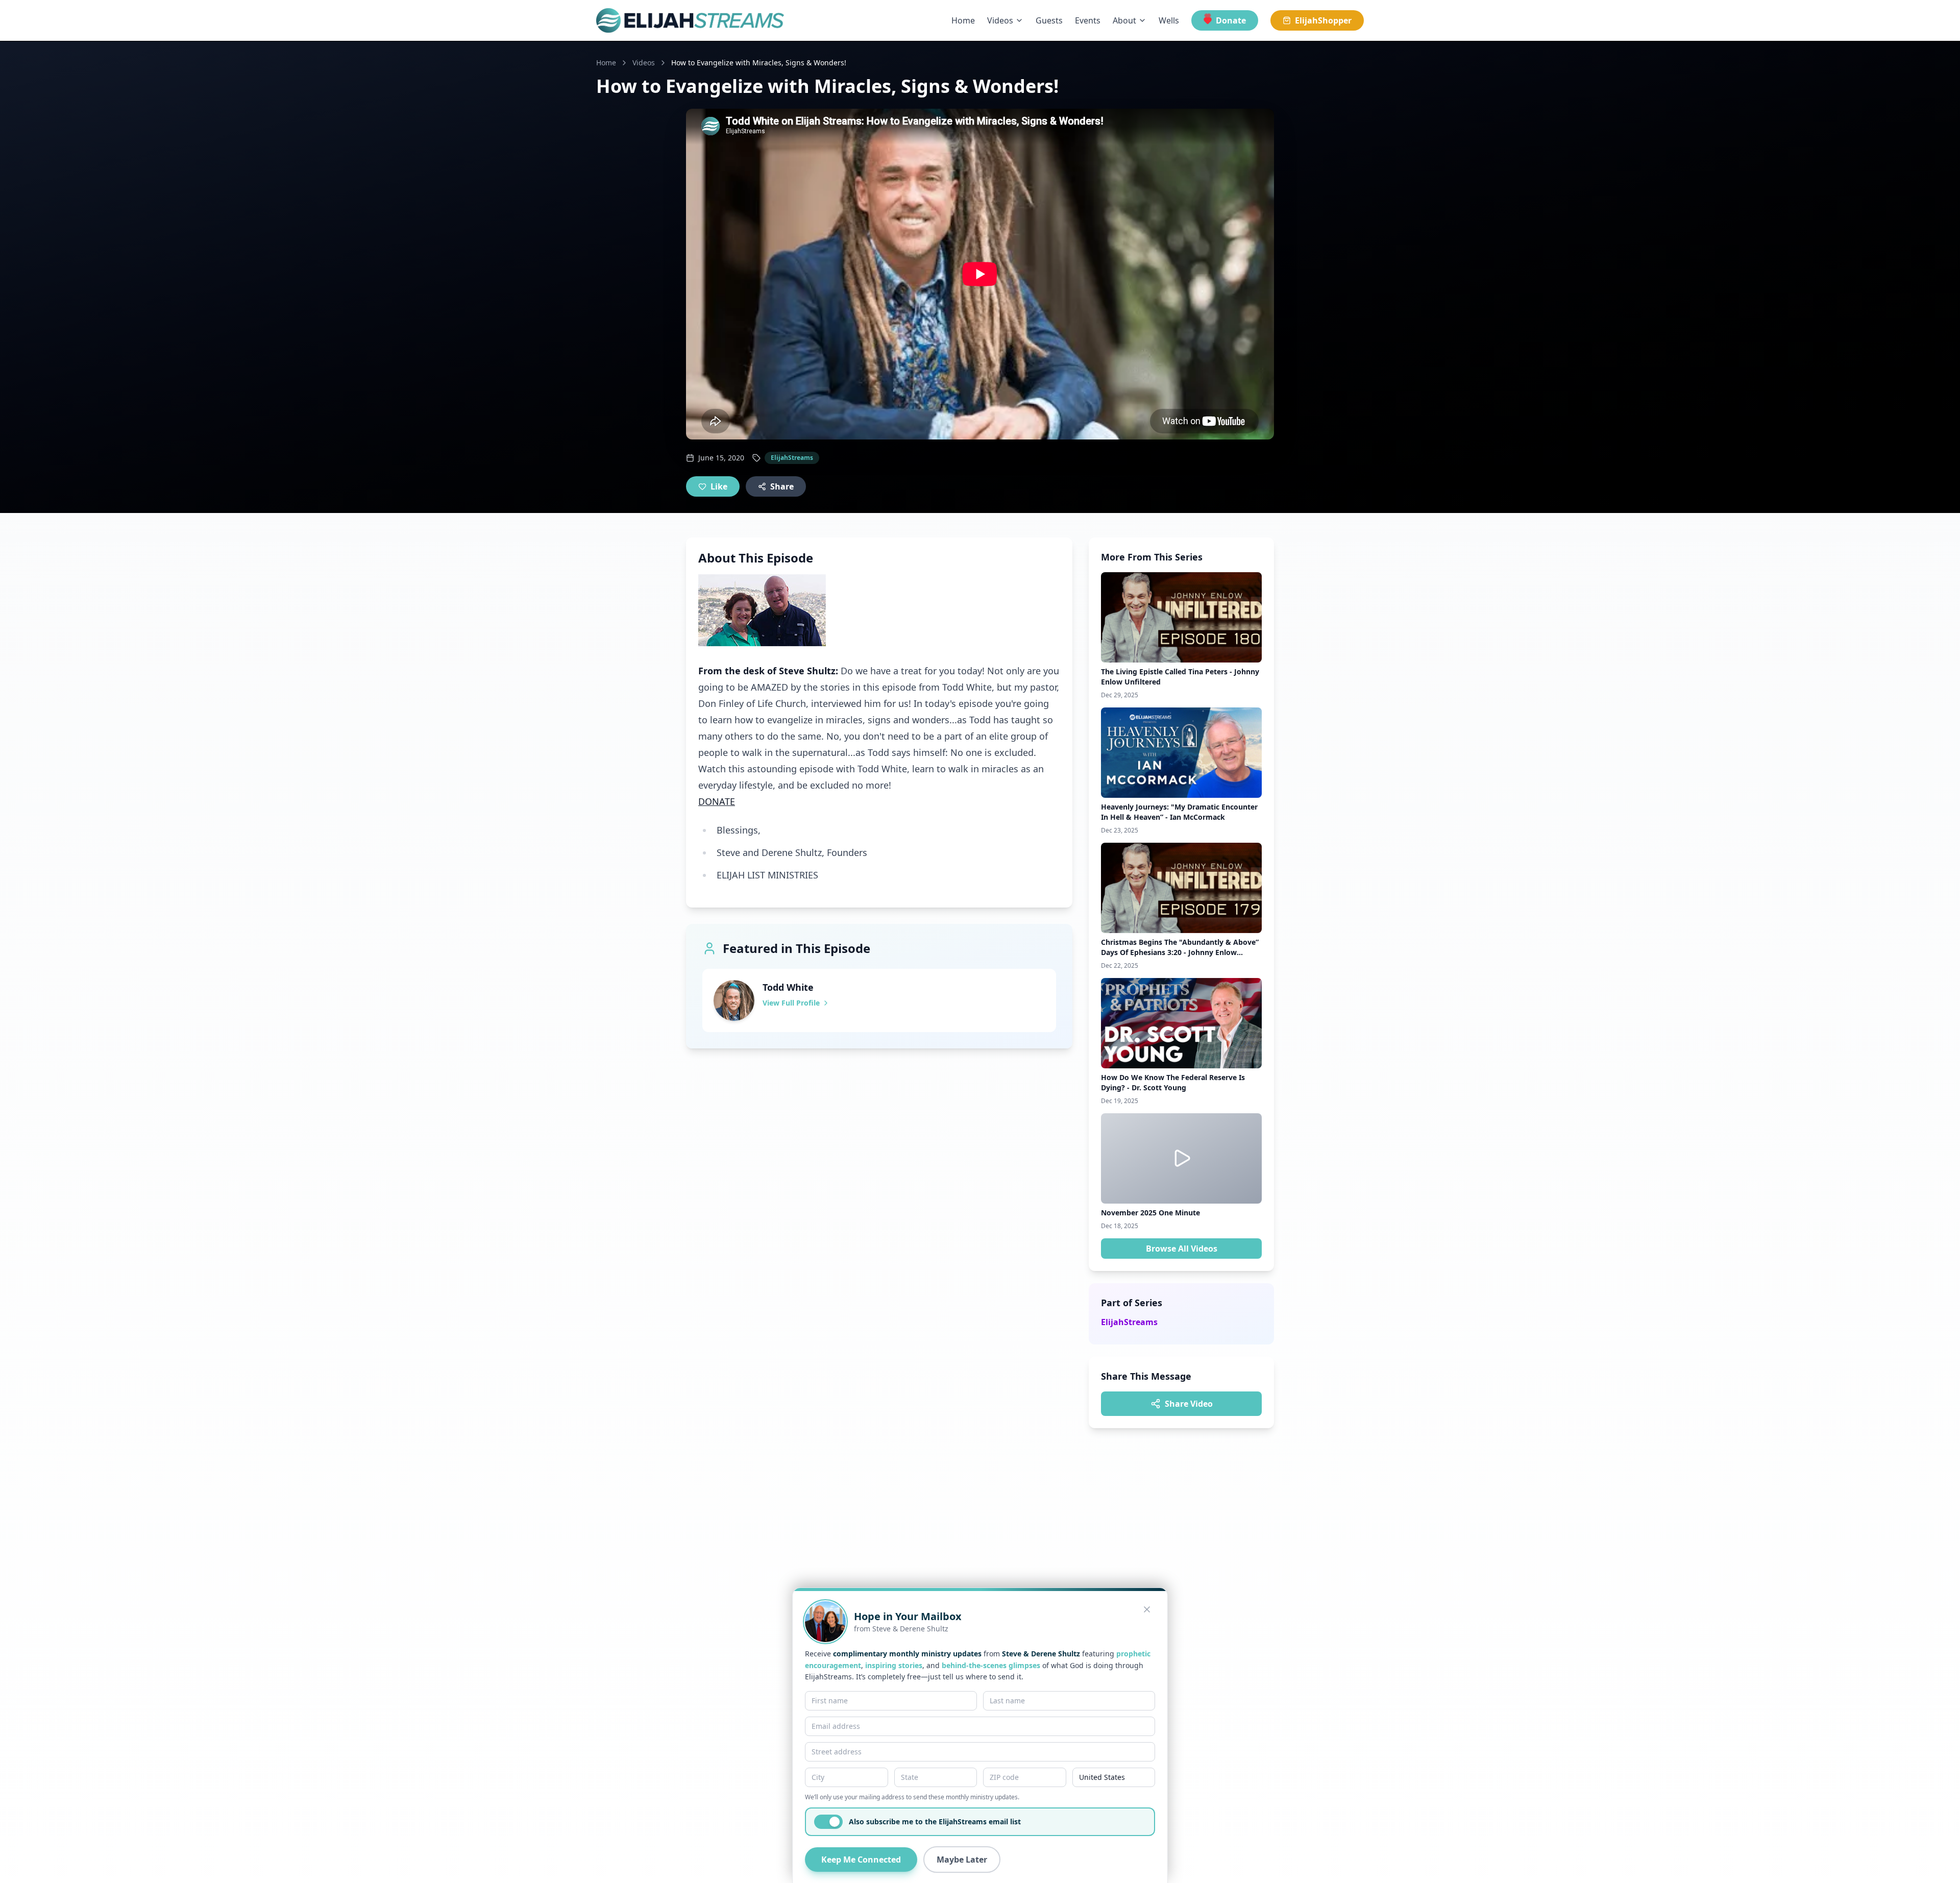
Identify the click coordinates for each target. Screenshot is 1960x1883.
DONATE (717, 801)
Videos (1000, 20)
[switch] (828, 1822)
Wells (1169, 20)
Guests (1049, 20)
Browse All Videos (1182, 1249)
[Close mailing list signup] (1147, 1609)
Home (963, 20)
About (1124, 20)
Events (1088, 20)
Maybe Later (962, 1860)
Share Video (1189, 1404)
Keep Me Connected (861, 1860)
